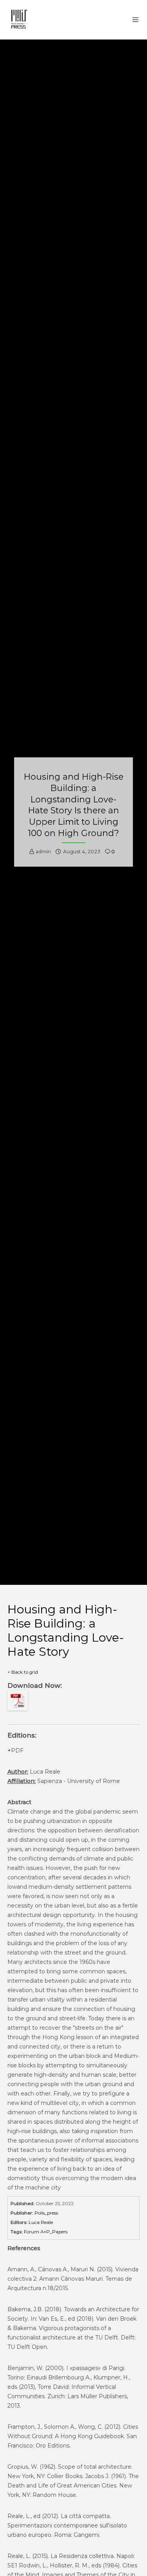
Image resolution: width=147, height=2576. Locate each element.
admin (43, 852)
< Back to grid (23, 1672)
